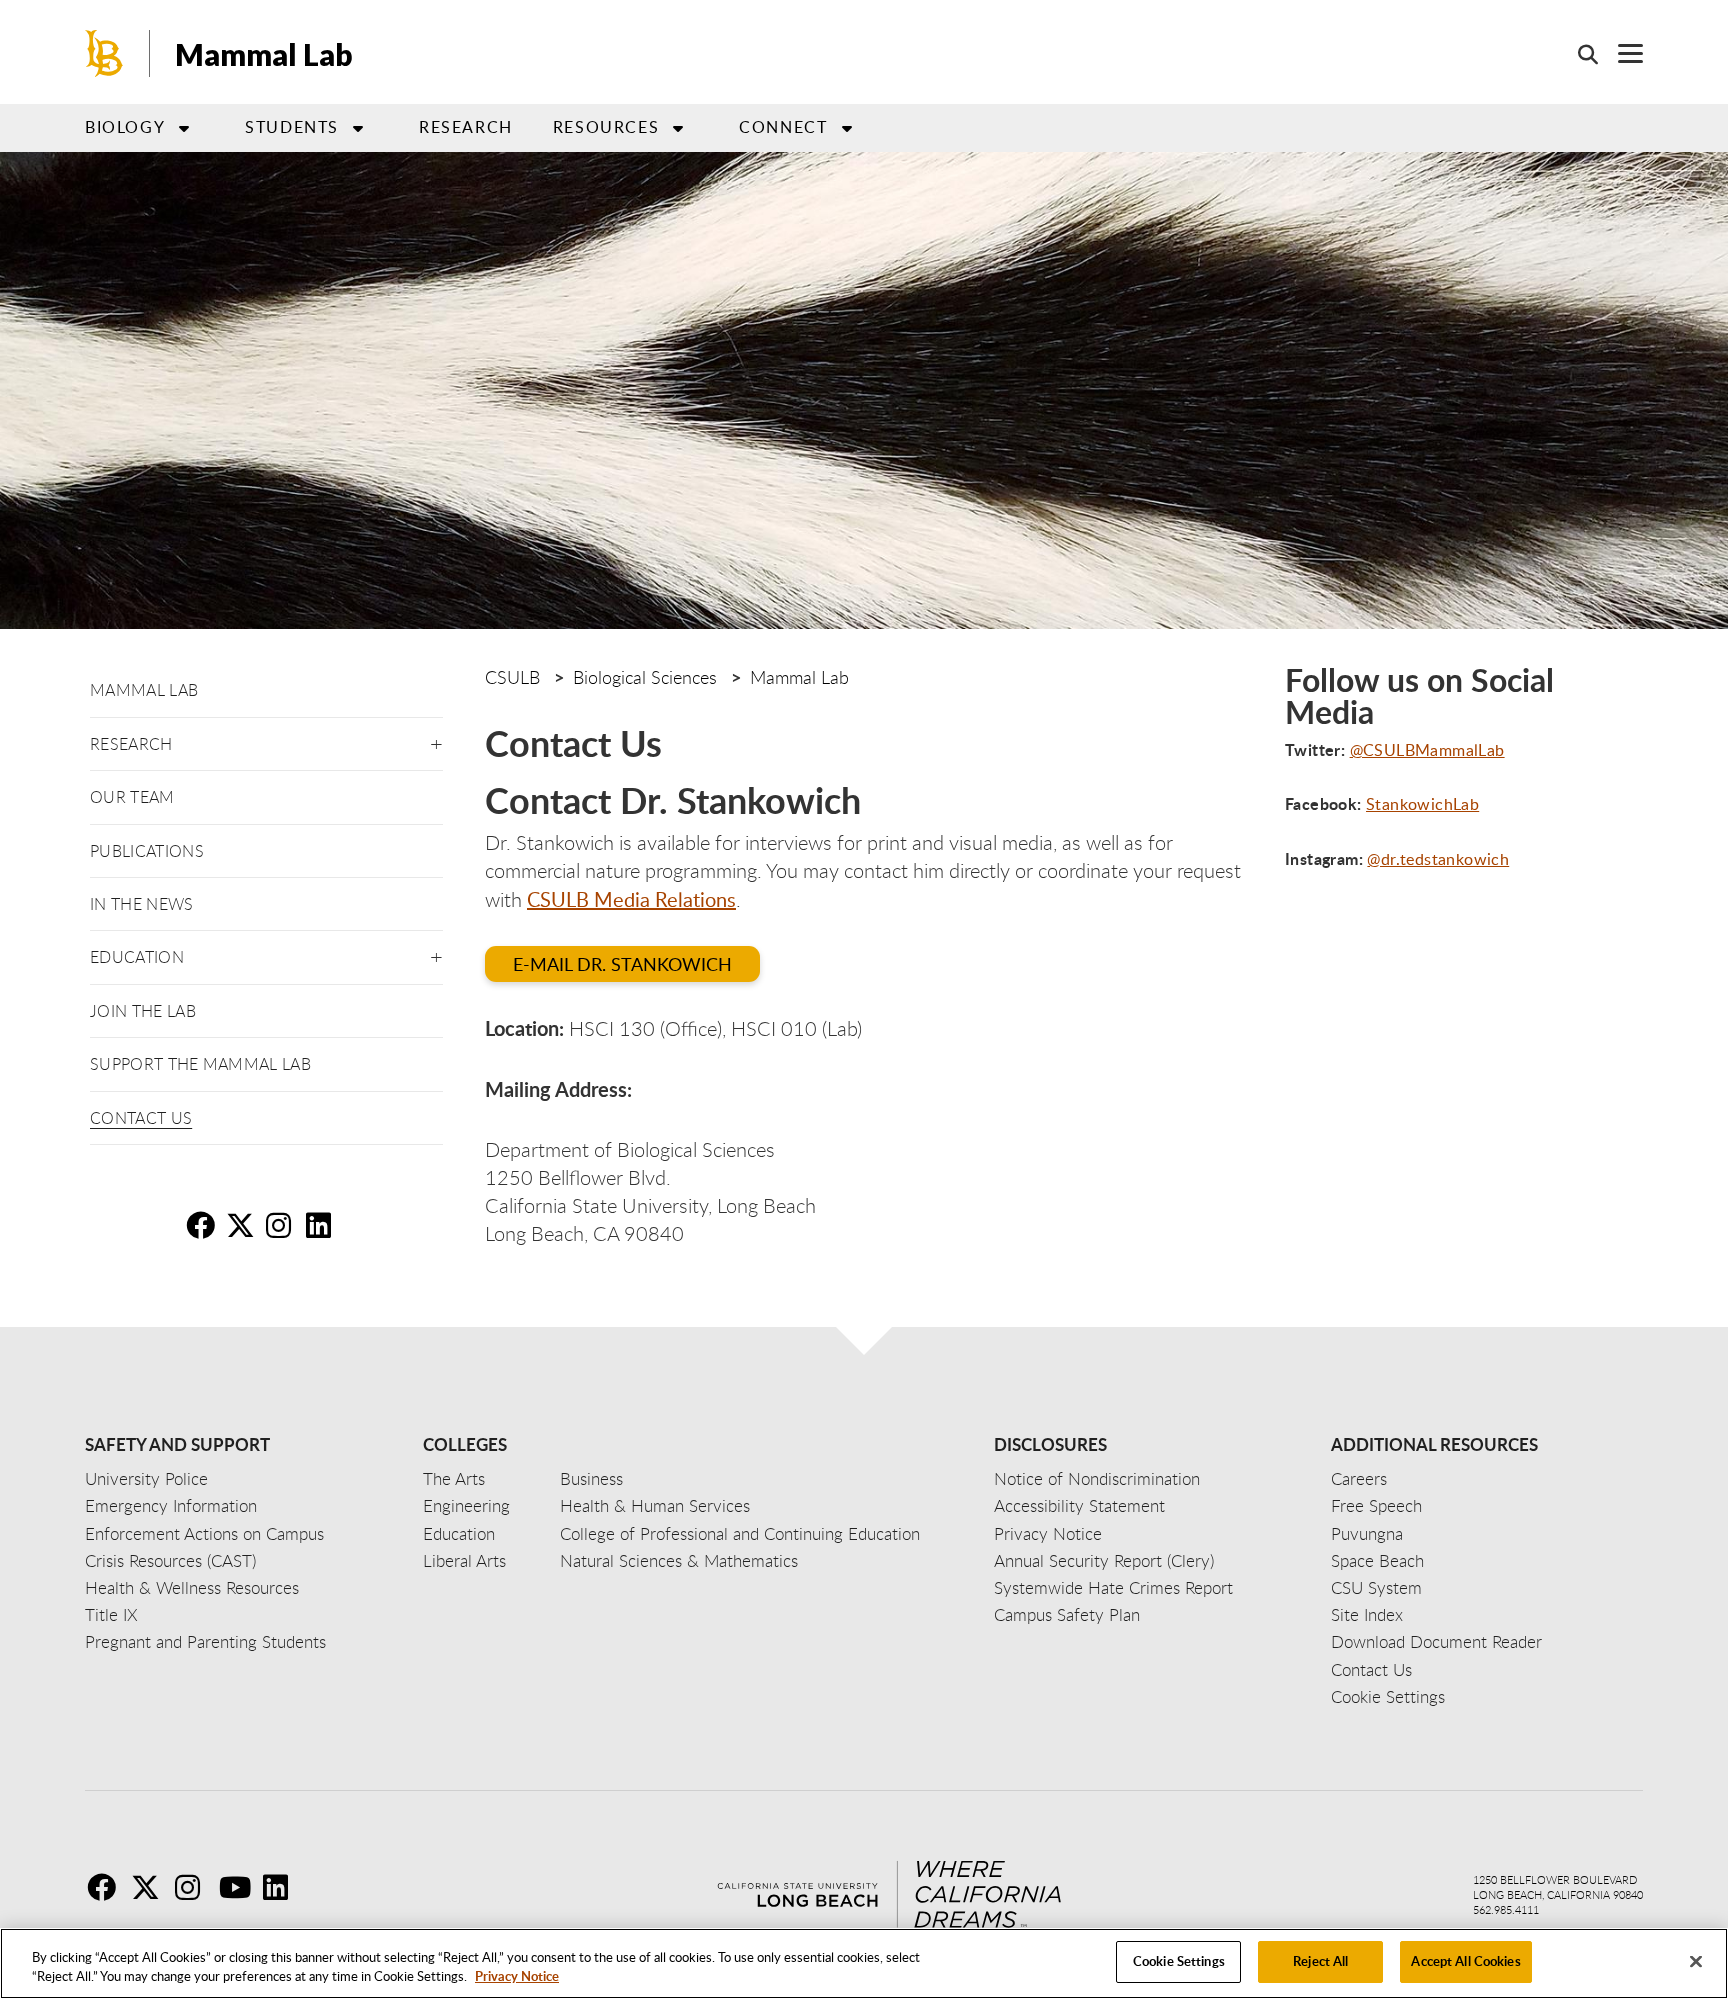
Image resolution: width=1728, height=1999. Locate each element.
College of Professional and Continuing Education (740, 1533)
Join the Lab (143, 1011)
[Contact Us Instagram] (284, 1225)
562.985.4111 (1506, 1909)
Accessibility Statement (1079, 1505)
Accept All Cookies (1465, 1961)
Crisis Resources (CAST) (170, 1560)
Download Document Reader (1436, 1641)
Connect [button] (783, 127)
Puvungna (1367, 1533)
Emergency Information (171, 1505)
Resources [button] (606, 127)
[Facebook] (107, 1887)
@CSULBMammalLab (1427, 750)
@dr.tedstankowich (1438, 859)
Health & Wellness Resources (192, 1587)
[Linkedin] (283, 1887)
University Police (146, 1478)
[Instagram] (195, 1887)
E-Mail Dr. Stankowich (622, 964)
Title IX (111, 1614)
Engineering (466, 1505)
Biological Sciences (645, 677)
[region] (864, 1963)
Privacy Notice (517, 1977)
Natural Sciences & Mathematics (679, 1560)
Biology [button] (125, 127)
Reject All (1320, 1961)
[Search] (1578, 54)
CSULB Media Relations (631, 899)
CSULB (512, 677)
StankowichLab (1422, 804)
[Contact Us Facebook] (204, 1225)
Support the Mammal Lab (200, 1064)
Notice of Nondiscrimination (1097, 1478)
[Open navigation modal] (1620, 53)
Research (466, 127)
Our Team (132, 797)
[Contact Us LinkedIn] (324, 1225)
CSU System (1376, 1587)
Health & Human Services (655, 1505)
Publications (147, 851)
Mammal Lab (264, 54)
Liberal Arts (464, 1560)
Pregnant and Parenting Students (205, 1641)
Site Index (1367, 1614)
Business (591, 1478)
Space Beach (1377, 1560)
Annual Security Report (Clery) (1104, 1560)
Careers (1359, 1478)
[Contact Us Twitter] (244, 1225)
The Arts (454, 1478)
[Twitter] (151, 1887)
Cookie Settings (1179, 1961)
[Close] (1696, 1961)
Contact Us (141, 1118)
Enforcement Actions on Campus (204, 1533)
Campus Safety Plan (1067, 1614)
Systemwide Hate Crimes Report (1113, 1587)
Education (459, 1533)
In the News (142, 904)
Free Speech (1376, 1505)
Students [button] (292, 127)
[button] (436, 740)
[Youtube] (239, 1887)
